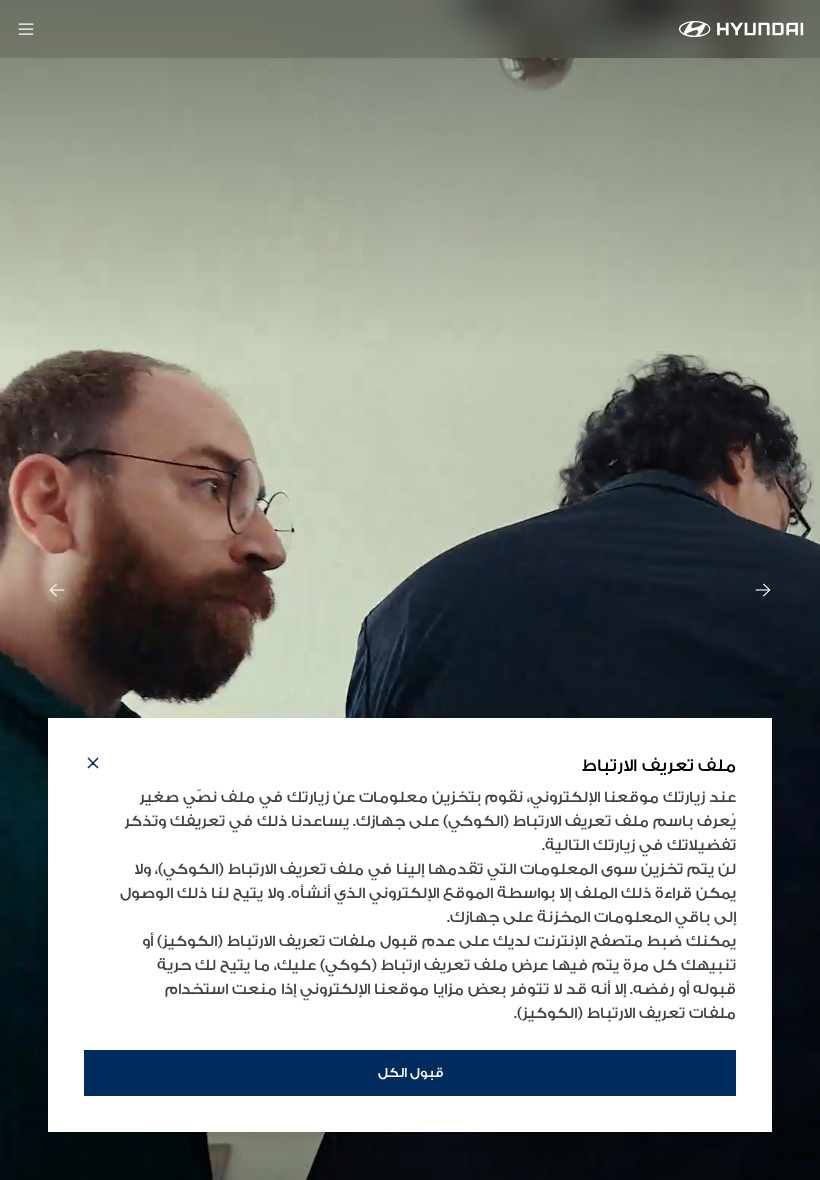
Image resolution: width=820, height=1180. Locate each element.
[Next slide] (763, 590)
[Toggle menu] (26, 29)
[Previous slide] (57, 590)
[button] (93, 766)
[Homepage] (741, 29)
